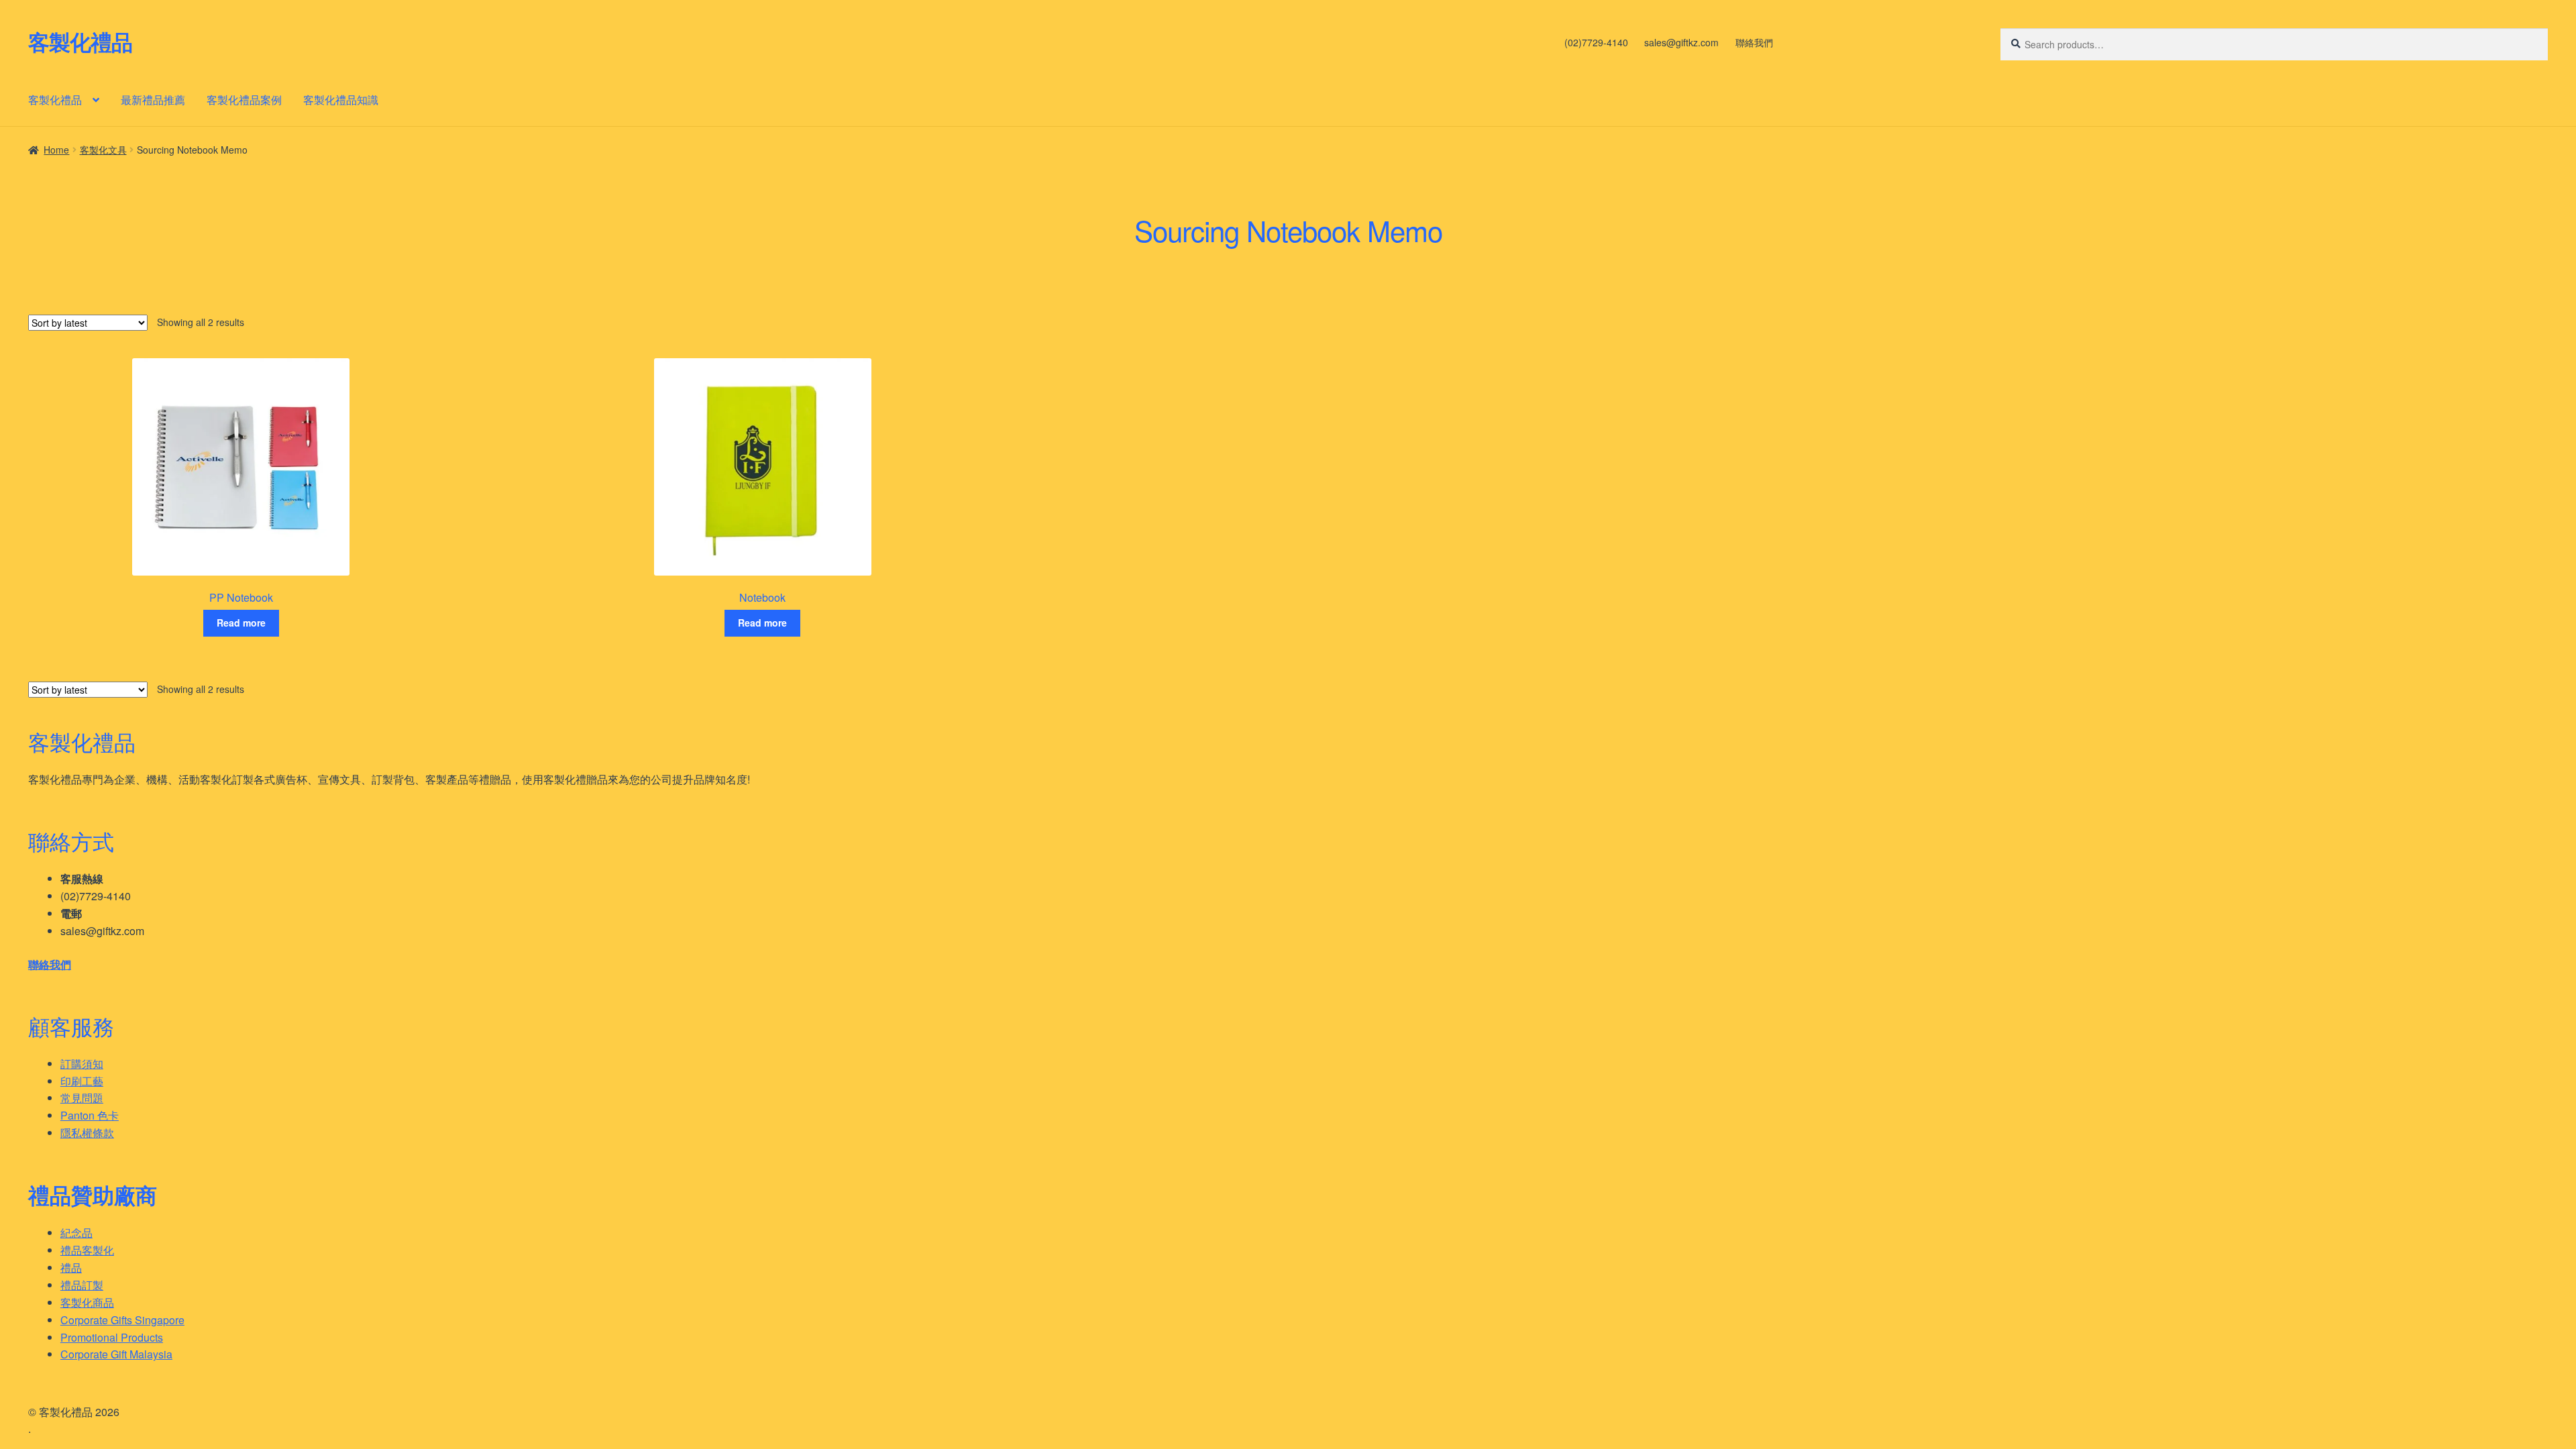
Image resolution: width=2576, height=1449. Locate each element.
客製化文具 (103, 150)
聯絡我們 (1754, 42)
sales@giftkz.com (1681, 42)
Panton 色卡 (90, 1115)
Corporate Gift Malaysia (116, 1354)
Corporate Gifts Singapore (122, 1320)
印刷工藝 (82, 1081)
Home (56, 150)
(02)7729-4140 (1596, 42)
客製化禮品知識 (341, 100)
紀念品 (76, 1233)
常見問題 (82, 1098)
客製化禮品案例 (244, 100)
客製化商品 (87, 1302)
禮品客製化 (87, 1250)
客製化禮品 (80, 42)
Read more (241, 623)
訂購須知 (82, 1064)
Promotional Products (112, 1337)
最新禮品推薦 (153, 100)
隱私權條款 (87, 1133)
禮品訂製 (82, 1285)
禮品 (71, 1268)
